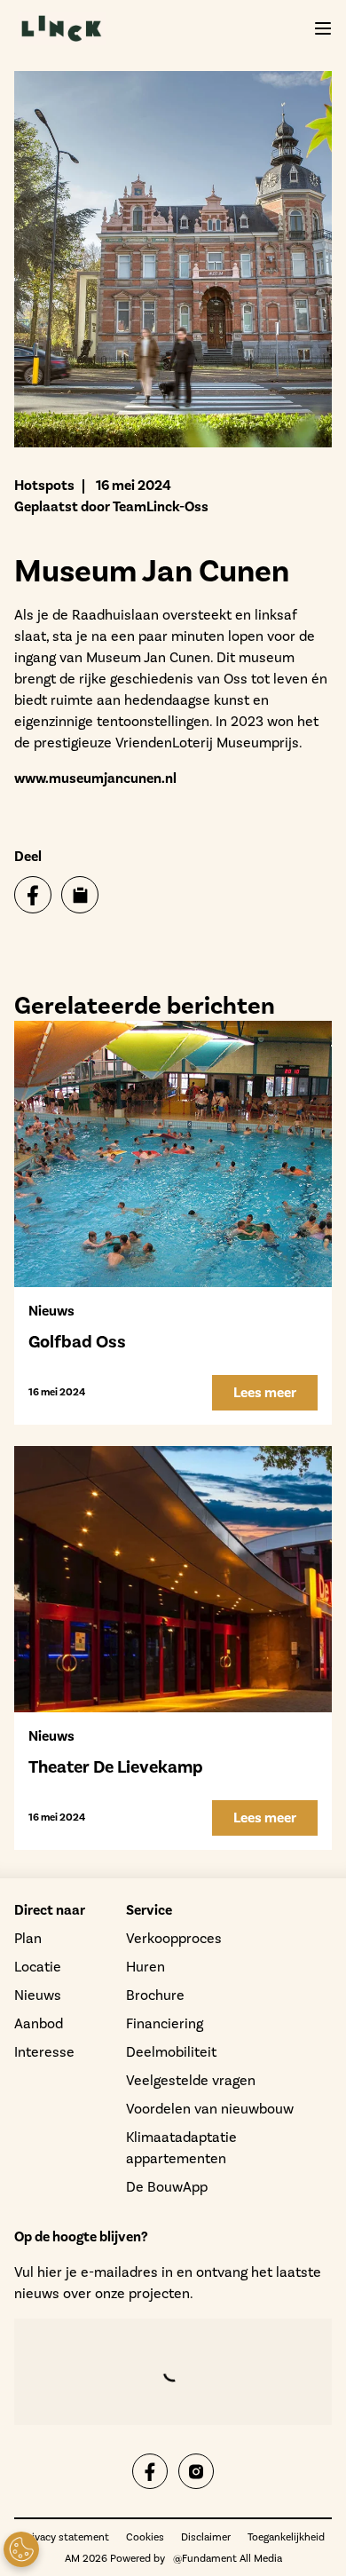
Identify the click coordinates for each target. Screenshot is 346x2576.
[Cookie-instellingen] (21, 2549)
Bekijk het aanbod (113, 422)
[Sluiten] (309, 53)
